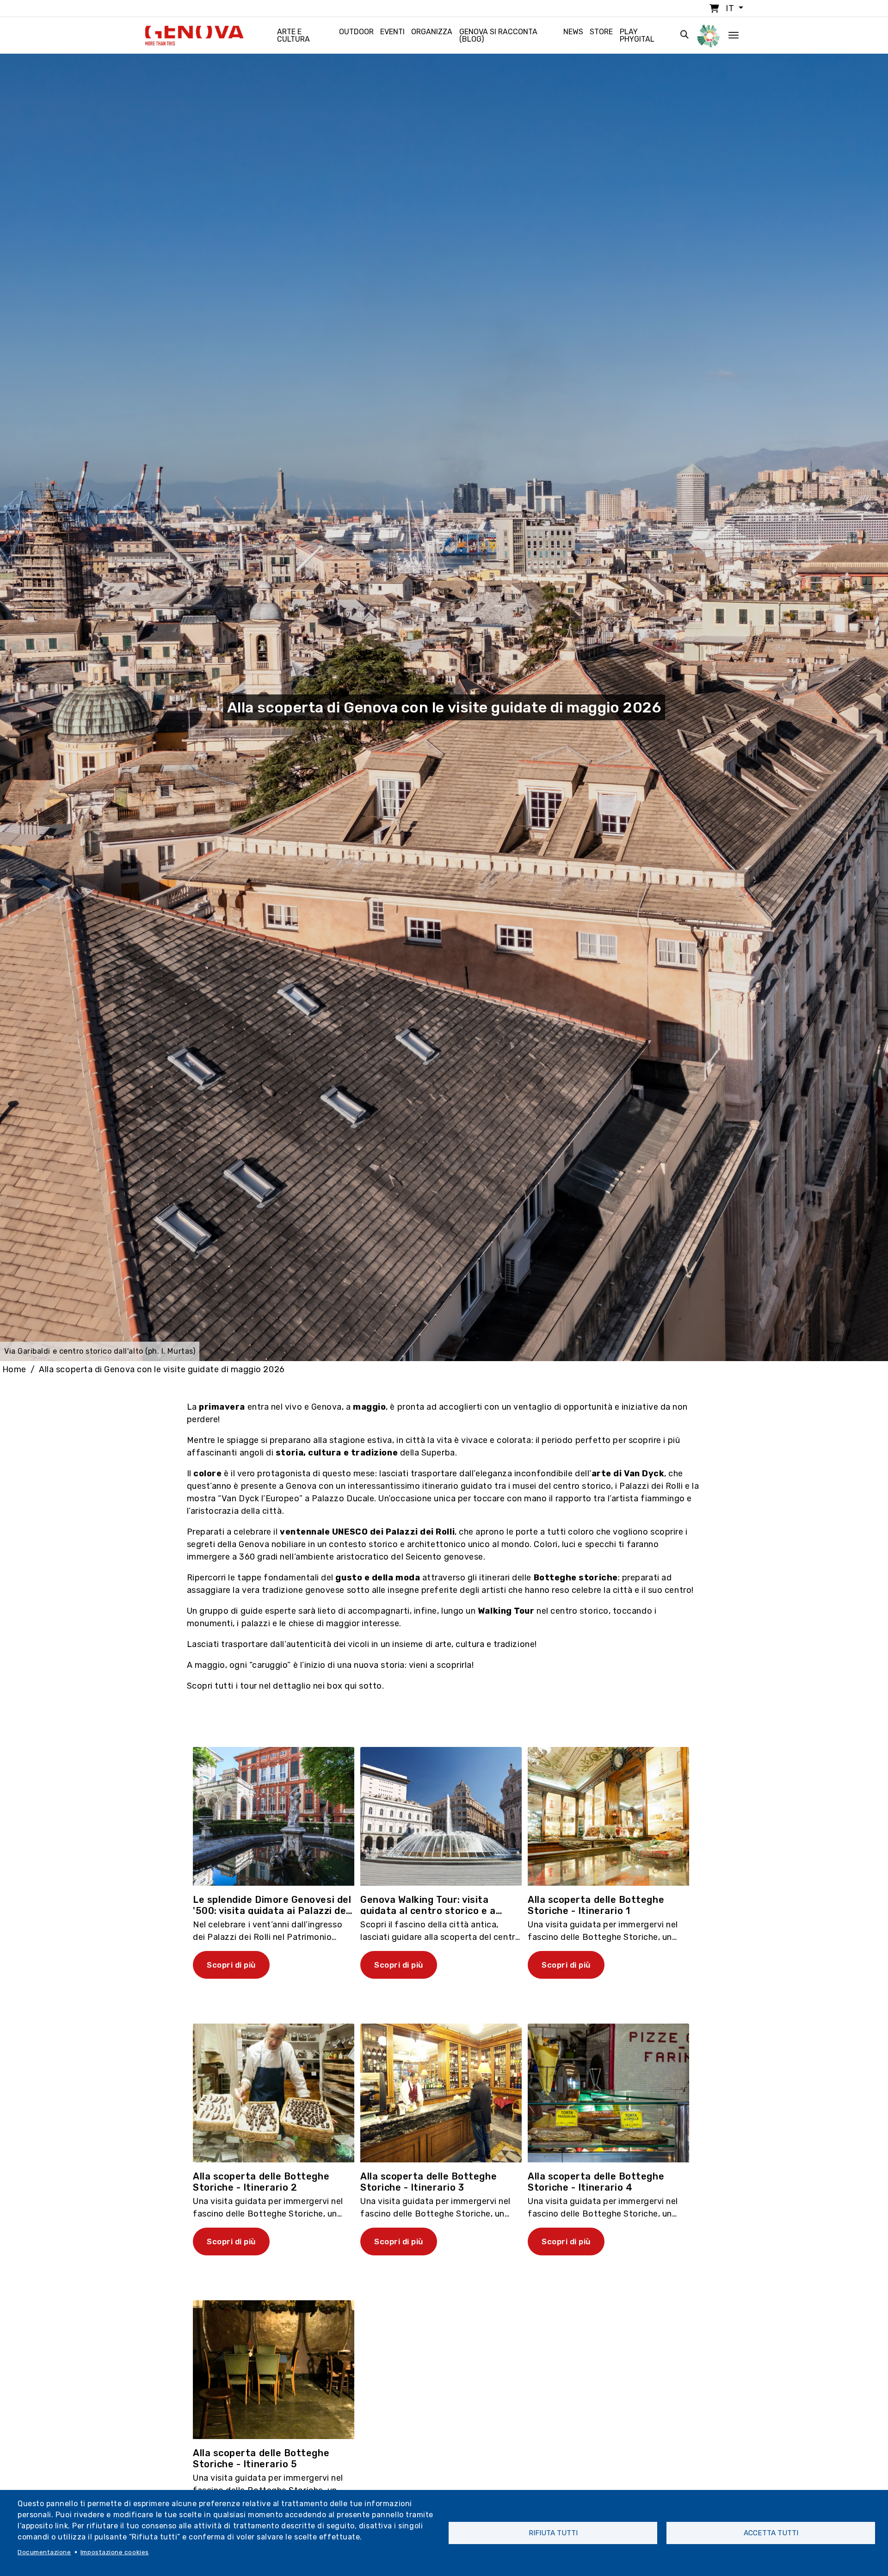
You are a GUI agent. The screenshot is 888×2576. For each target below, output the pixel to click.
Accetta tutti (771, 2533)
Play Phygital (637, 35)
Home (14, 1369)
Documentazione (44, 2552)
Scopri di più (231, 1965)
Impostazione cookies (115, 2552)
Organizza (432, 32)
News (573, 32)
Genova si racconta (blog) (498, 35)
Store (601, 32)
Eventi (392, 32)
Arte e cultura (293, 35)
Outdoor (356, 32)
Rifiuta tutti (553, 2533)
